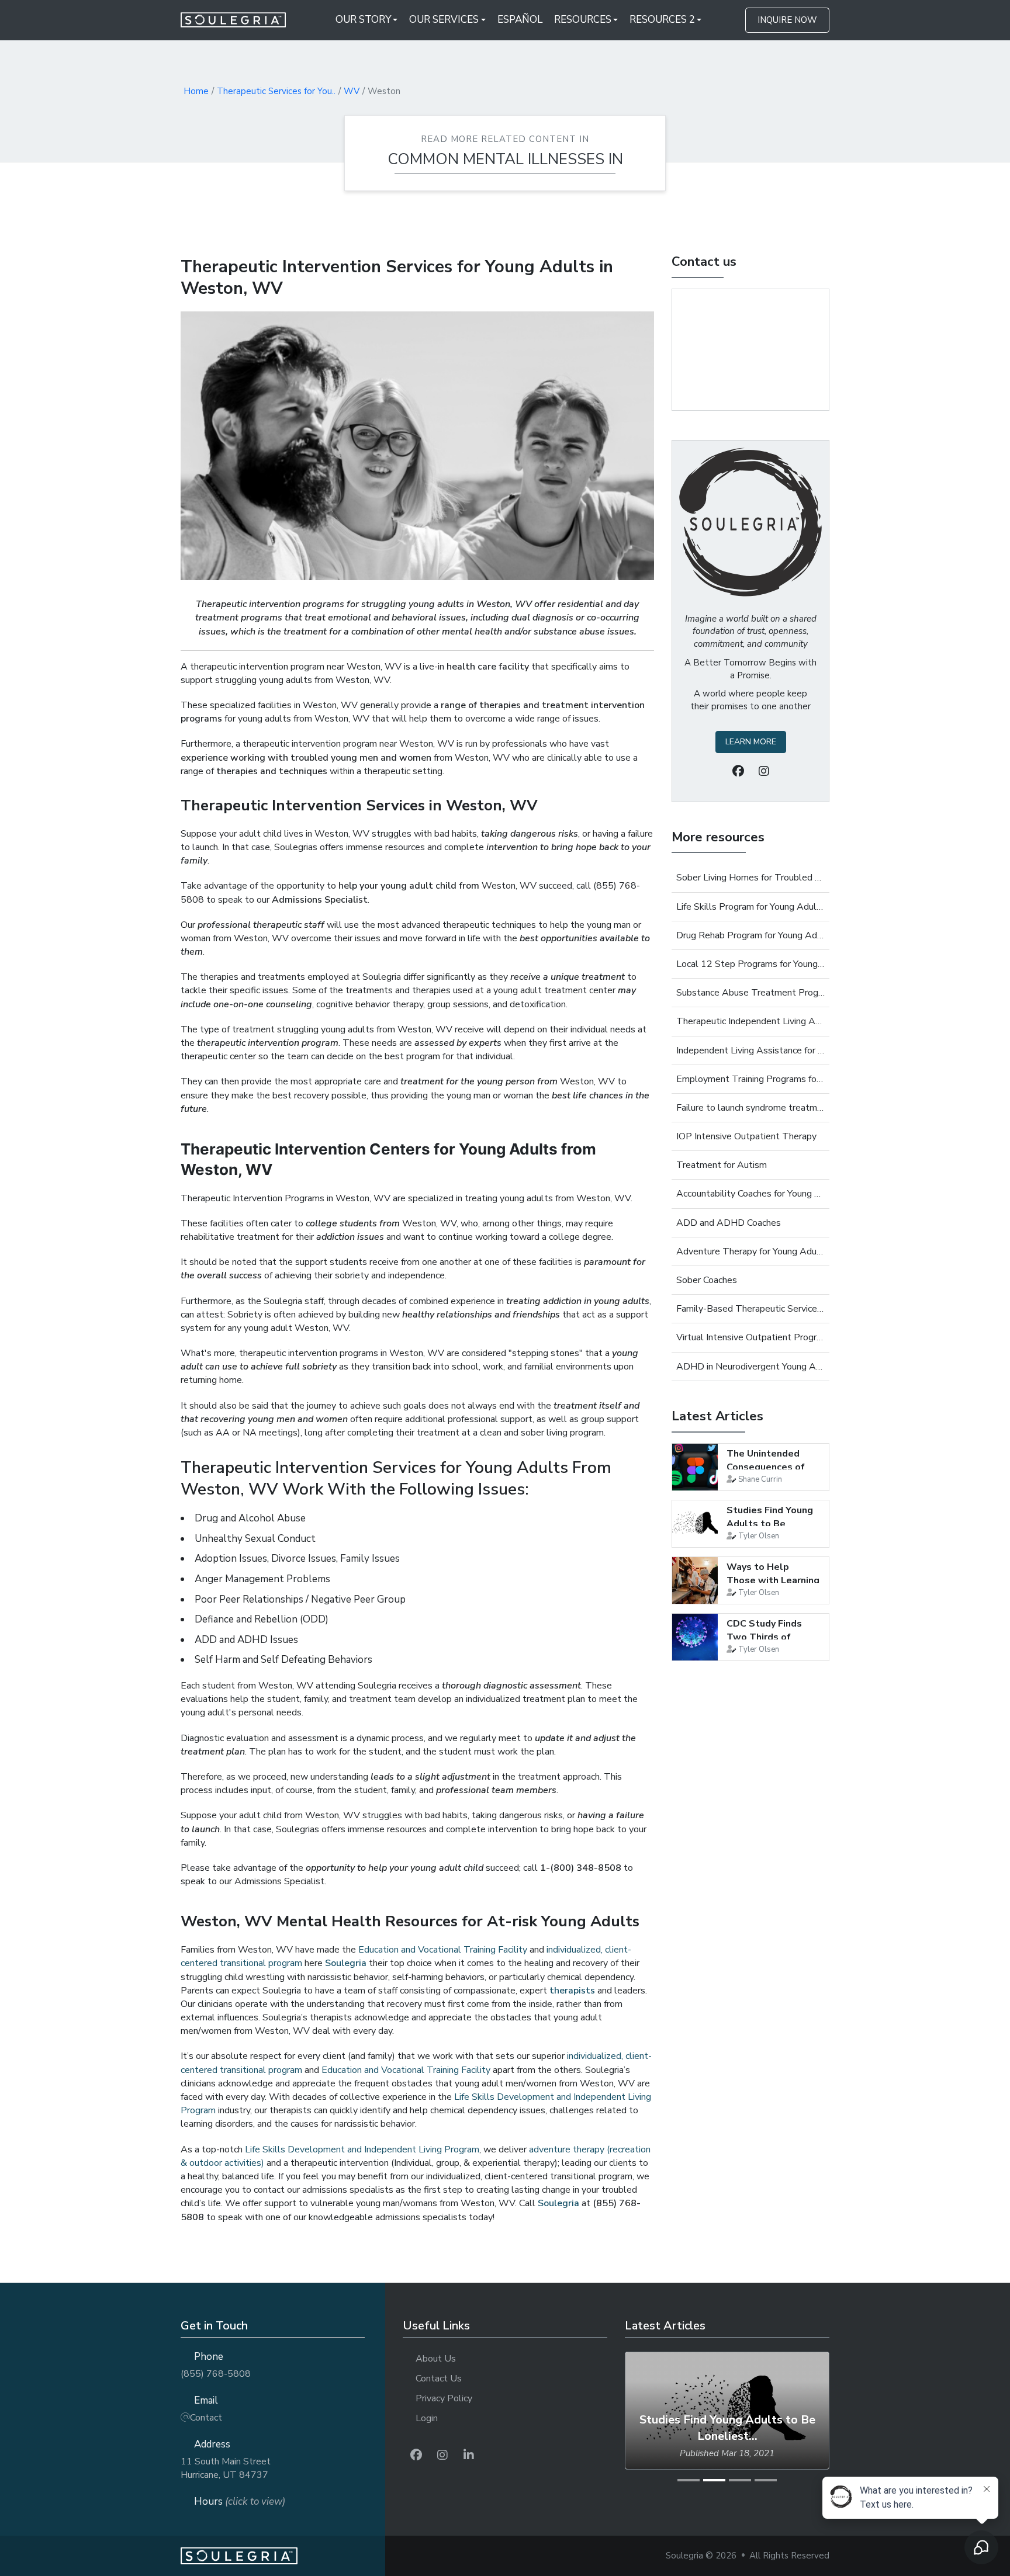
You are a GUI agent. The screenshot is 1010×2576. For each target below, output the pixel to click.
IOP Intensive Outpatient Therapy (746, 1136)
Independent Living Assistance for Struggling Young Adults (750, 1050)
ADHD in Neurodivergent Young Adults (750, 1367)
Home (196, 91)
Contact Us (439, 2379)
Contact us (704, 262)
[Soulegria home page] (283, 2556)
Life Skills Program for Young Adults (750, 907)
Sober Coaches (707, 1280)
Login (427, 2418)
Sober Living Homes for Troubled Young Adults (750, 878)
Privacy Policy (444, 2398)
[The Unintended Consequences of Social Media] (695, 1467)
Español (520, 20)
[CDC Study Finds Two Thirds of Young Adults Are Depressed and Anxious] (695, 1637)
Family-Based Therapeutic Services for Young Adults (750, 1309)
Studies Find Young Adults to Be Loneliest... (770, 1523)
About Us (436, 2359)
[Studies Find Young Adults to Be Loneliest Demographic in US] (695, 1524)
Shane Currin (760, 1479)
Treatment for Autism (722, 1165)
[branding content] (241, 20)
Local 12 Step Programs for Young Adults (750, 964)
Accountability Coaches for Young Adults (750, 1194)
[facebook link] (416, 2455)
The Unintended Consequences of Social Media (766, 1467)
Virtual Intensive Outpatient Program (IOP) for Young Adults (750, 1337)
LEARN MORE (751, 742)
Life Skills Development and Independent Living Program (362, 2149)
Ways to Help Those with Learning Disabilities (773, 1580)
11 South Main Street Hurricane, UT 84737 (226, 2468)
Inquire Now (787, 20)
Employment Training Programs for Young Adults (750, 1079)
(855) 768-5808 (216, 2374)
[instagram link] (442, 2455)
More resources (718, 837)
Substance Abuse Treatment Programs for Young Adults (750, 993)
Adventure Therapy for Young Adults (750, 1251)
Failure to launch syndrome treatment (750, 1108)
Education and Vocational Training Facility (443, 1950)
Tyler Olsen (759, 1536)
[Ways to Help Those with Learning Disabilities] (695, 1580)
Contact (206, 2418)
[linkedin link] (469, 2455)
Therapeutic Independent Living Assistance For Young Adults (750, 1021)
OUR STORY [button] (363, 20)
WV (352, 91)
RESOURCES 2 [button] (662, 20)
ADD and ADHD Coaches (729, 1223)
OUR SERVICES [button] (444, 20)
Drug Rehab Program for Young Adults (750, 935)
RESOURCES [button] (583, 20)
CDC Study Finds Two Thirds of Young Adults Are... (770, 1637)
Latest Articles (717, 1416)
